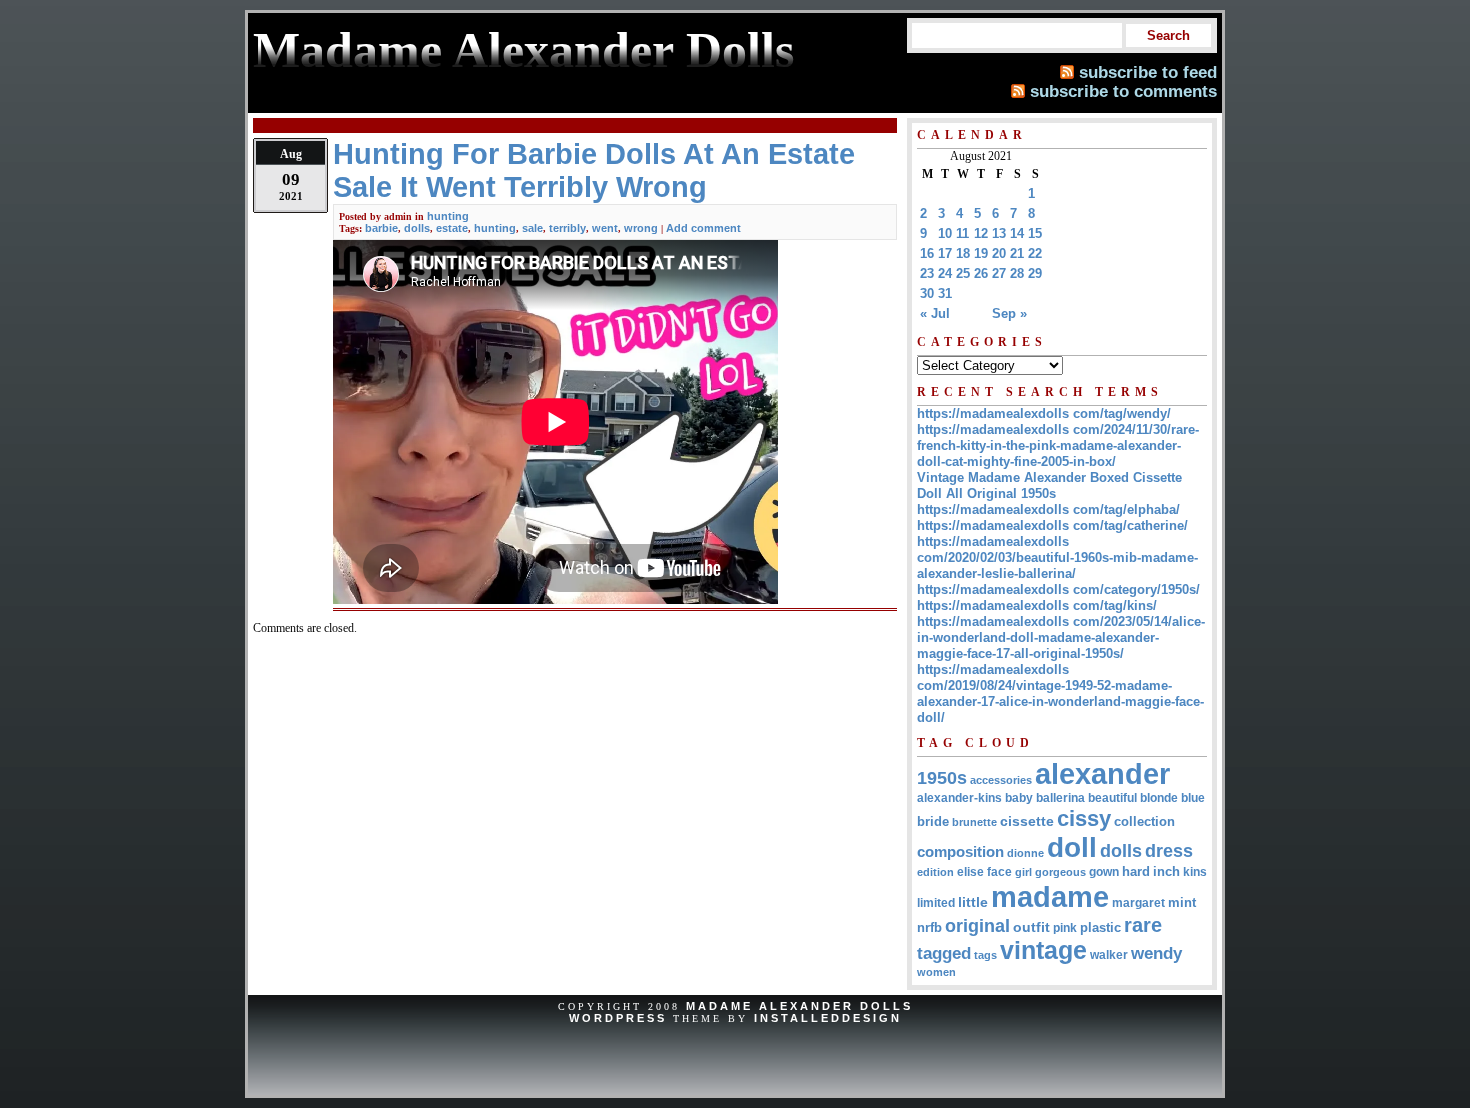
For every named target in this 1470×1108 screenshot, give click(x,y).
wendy (1156, 953)
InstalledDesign (828, 1018)
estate (452, 228)
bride (933, 821)
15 (1035, 233)
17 (945, 253)
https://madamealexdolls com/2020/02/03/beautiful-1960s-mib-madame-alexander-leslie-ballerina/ (1057, 557)
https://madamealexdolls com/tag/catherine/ (1052, 525)
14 (1017, 233)
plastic (1100, 927)
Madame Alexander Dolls (799, 1006)
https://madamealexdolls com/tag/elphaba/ (1048, 509)
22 (1035, 253)
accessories (1001, 780)
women (936, 972)
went (605, 228)
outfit (1031, 927)
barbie (381, 228)
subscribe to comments (1123, 91)
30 (927, 293)
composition (960, 851)
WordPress (618, 1018)
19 (981, 253)
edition (935, 872)
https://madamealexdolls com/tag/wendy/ (1044, 413)
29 (1035, 273)
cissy (1084, 818)
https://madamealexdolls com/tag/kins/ (1037, 605)
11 (962, 233)
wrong (641, 228)
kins (1195, 871)
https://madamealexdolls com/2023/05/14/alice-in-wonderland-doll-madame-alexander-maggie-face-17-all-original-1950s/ (1061, 637)
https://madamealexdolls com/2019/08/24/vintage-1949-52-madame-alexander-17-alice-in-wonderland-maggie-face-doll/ (1060, 693)
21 (1017, 253)
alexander (1102, 773)
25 (963, 273)
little (973, 902)
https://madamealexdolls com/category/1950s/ (1058, 589)
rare (1143, 925)
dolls (417, 228)
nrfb (929, 928)
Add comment (703, 228)
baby (1019, 798)
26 (981, 273)
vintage (1043, 950)
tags (985, 955)
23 (927, 273)
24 (945, 273)
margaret (1138, 903)
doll (1072, 847)
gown (1104, 872)
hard (1136, 871)
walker (1109, 955)
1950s (942, 778)
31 (945, 293)
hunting (448, 216)
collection (1144, 822)
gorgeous (1060, 872)
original (977, 926)
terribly (567, 228)
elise (970, 871)
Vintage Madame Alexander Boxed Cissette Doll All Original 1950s (1049, 485)
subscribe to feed (1148, 72)
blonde (1159, 798)
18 (963, 253)
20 (999, 253)
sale (532, 228)
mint (1182, 902)
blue (1193, 798)
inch (1166, 871)
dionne (1025, 853)
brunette (974, 822)
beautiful (1112, 798)
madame (1050, 896)
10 (945, 233)
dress (1169, 850)
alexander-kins (959, 798)
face (999, 872)
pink (1065, 928)
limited (936, 903)
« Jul (935, 313)
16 (927, 253)
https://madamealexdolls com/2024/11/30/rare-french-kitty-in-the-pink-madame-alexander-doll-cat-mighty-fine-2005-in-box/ (1058, 445)
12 (981, 233)
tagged (944, 953)
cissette (1027, 821)
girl (1023, 872)
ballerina (1060, 798)
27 (999, 273)
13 (999, 233)
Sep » (1009, 313)
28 (1017, 273)
